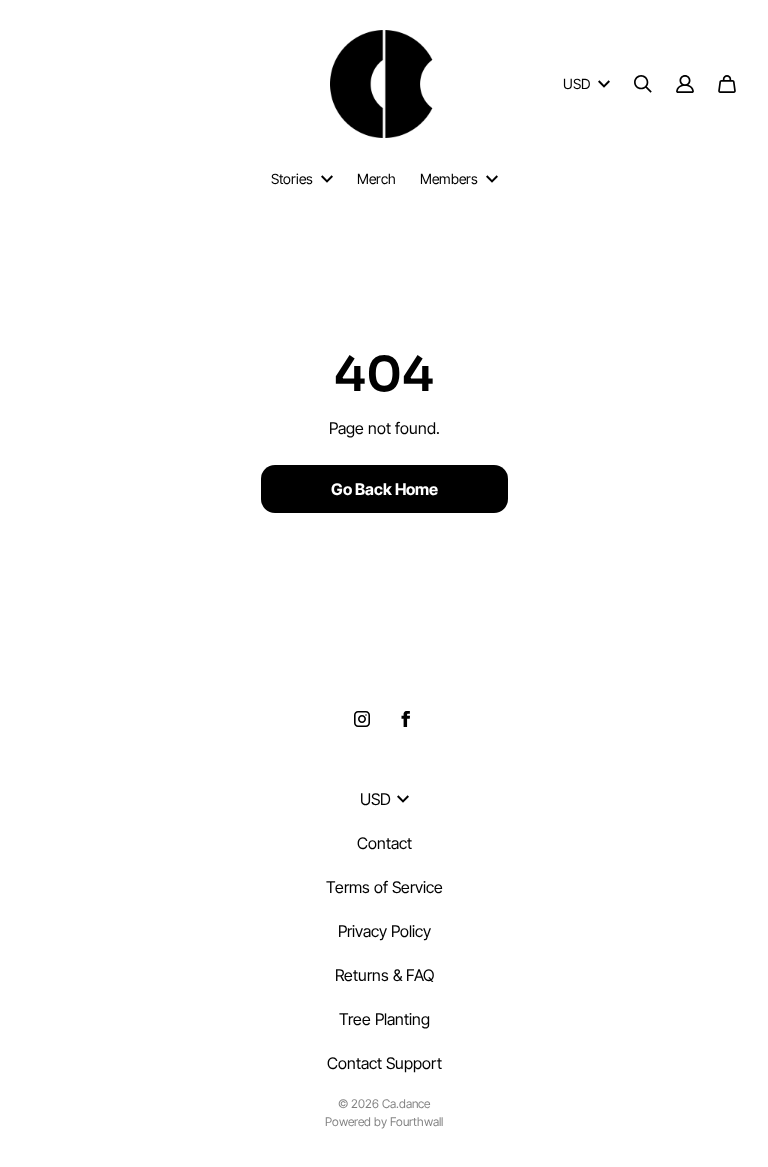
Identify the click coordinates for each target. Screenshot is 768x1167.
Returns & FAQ (384, 975)
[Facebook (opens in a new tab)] (406, 719)
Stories (292, 178)
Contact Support (384, 1063)
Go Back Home (384, 489)
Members (449, 178)
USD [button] (576, 83)
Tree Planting (384, 1019)
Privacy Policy (384, 931)
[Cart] (727, 84)
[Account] (685, 84)
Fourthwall (416, 1121)
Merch (376, 178)
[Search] (643, 84)
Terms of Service (384, 887)
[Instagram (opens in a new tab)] (362, 719)
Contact (384, 843)
